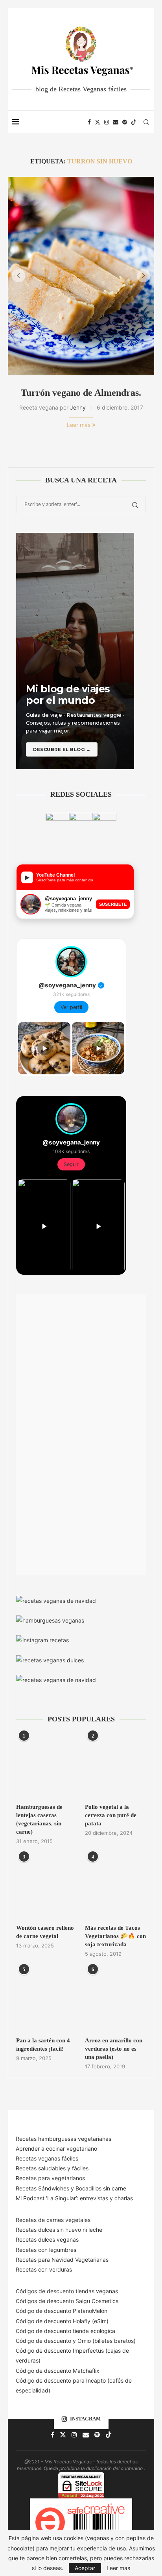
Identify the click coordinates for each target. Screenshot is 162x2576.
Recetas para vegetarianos (50, 2178)
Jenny (78, 407)
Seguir (71, 1164)
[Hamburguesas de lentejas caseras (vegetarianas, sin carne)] (47, 1766)
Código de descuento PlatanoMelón (62, 2311)
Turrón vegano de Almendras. (81, 393)
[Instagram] (107, 122)
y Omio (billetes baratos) (104, 2341)
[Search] (146, 122)
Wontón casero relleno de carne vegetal (45, 1932)
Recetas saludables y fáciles (52, 2168)
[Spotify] (125, 122)
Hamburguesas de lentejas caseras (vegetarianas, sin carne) (39, 1819)
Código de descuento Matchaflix (58, 2371)
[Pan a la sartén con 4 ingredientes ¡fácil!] (47, 2000)
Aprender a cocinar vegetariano (56, 2149)
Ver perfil (71, 1007)
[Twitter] (98, 122)
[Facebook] (89, 122)
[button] (18, 276)
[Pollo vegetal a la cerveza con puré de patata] (115, 1766)
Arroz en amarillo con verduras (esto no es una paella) (114, 2049)
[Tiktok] (134, 122)
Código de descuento (44, 2341)
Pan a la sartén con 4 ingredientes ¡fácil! (43, 2045)
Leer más (79, 425)
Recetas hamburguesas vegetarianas (64, 2139)
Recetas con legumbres (46, 2250)
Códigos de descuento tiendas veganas (67, 2291)
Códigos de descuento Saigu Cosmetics (67, 2301)
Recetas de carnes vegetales (53, 2220)
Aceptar (85, 2568)
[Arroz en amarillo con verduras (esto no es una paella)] (115, 2000)
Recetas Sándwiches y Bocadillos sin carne (71, 2188)
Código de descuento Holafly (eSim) (63, 2321)
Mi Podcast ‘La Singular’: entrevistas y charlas (74, 2198)
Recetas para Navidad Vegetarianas (62, 2260)
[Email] (116, 122)
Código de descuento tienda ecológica (65, 2331)
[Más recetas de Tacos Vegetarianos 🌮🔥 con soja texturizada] (115, 1887)
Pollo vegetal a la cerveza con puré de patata (111, 1815)
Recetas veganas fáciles (47, 2158)
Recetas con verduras (44, 2269)
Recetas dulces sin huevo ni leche (59, 2230)
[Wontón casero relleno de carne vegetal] (47, 1887)
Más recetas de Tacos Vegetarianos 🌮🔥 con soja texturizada (115, 1936)
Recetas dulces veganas (47, 2239)
